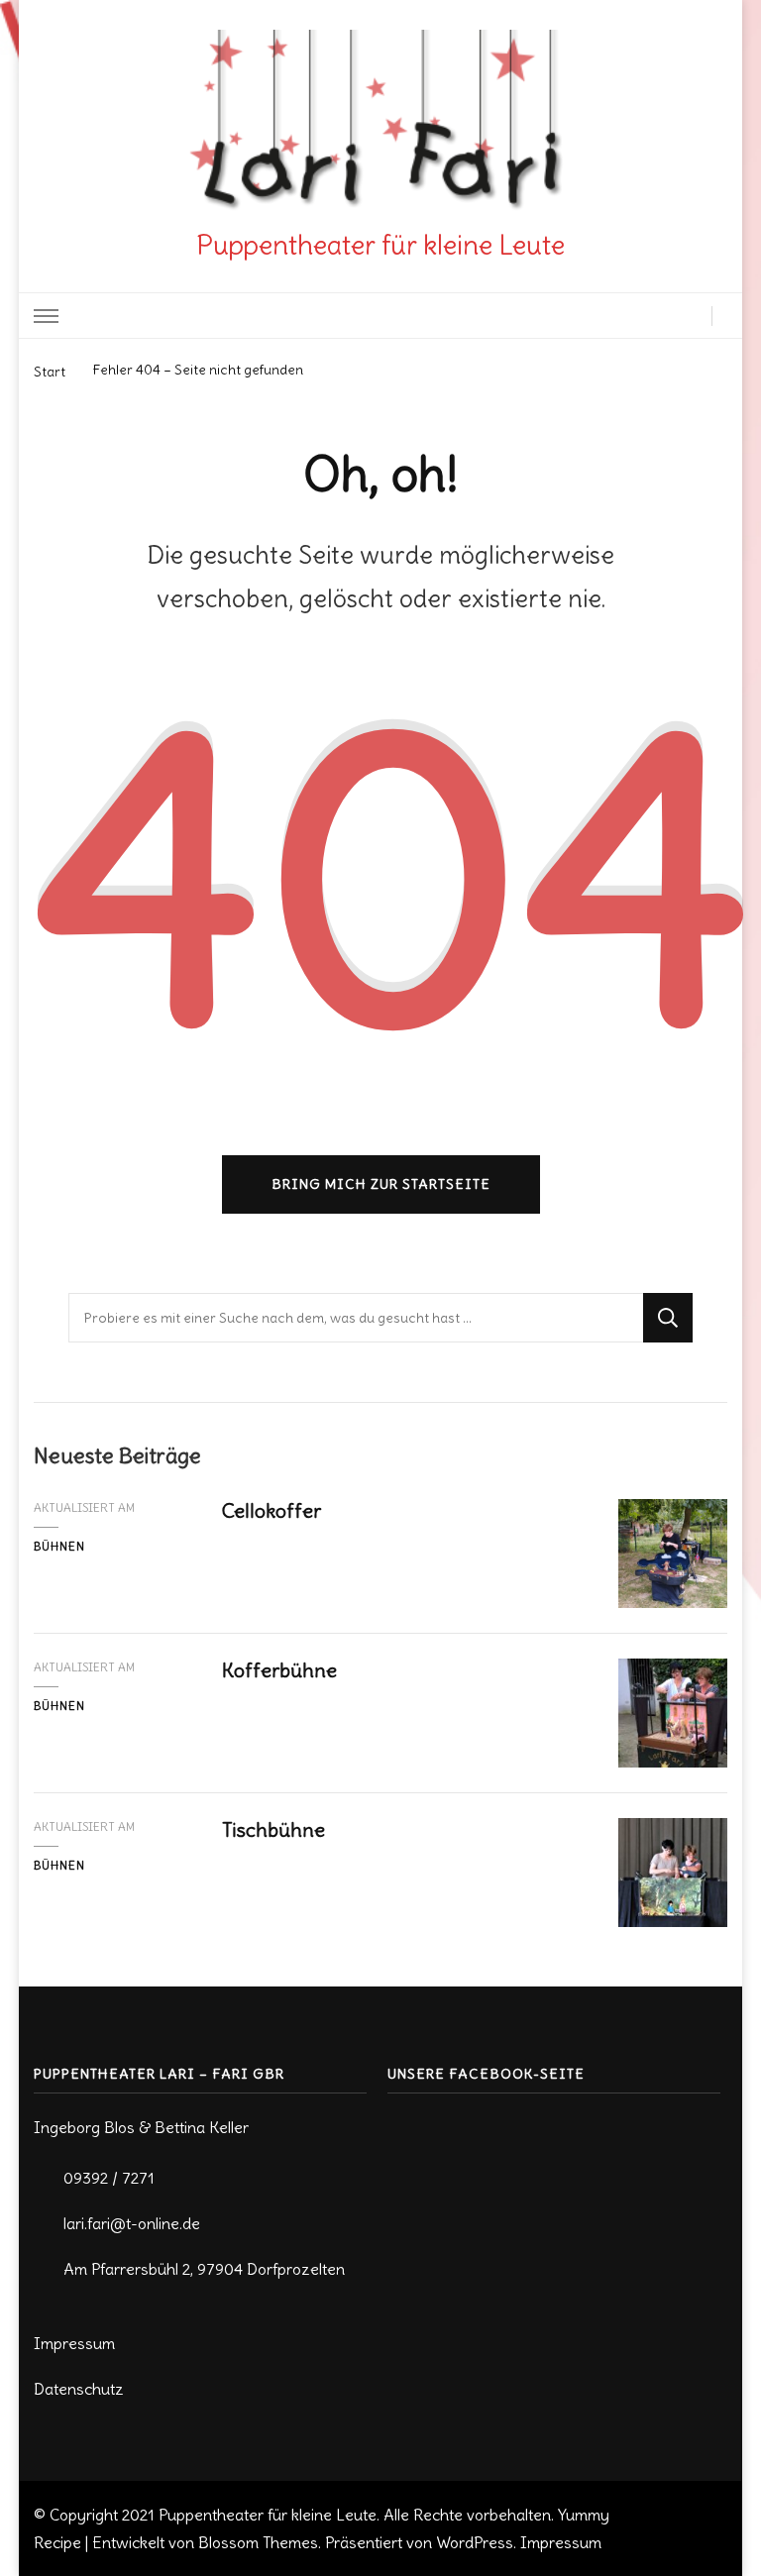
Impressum (74, 2343)
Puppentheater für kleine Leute (380, 245)
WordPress (475, 2542)
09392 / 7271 (109, 2178)
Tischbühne (273, 1829)
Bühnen (59, 1546)
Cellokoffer (272, 1510)
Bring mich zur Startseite (381, 1184)
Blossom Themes (258, 2542)
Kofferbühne (279, 1670)
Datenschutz (79, 2389)
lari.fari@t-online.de (132, 2223)
